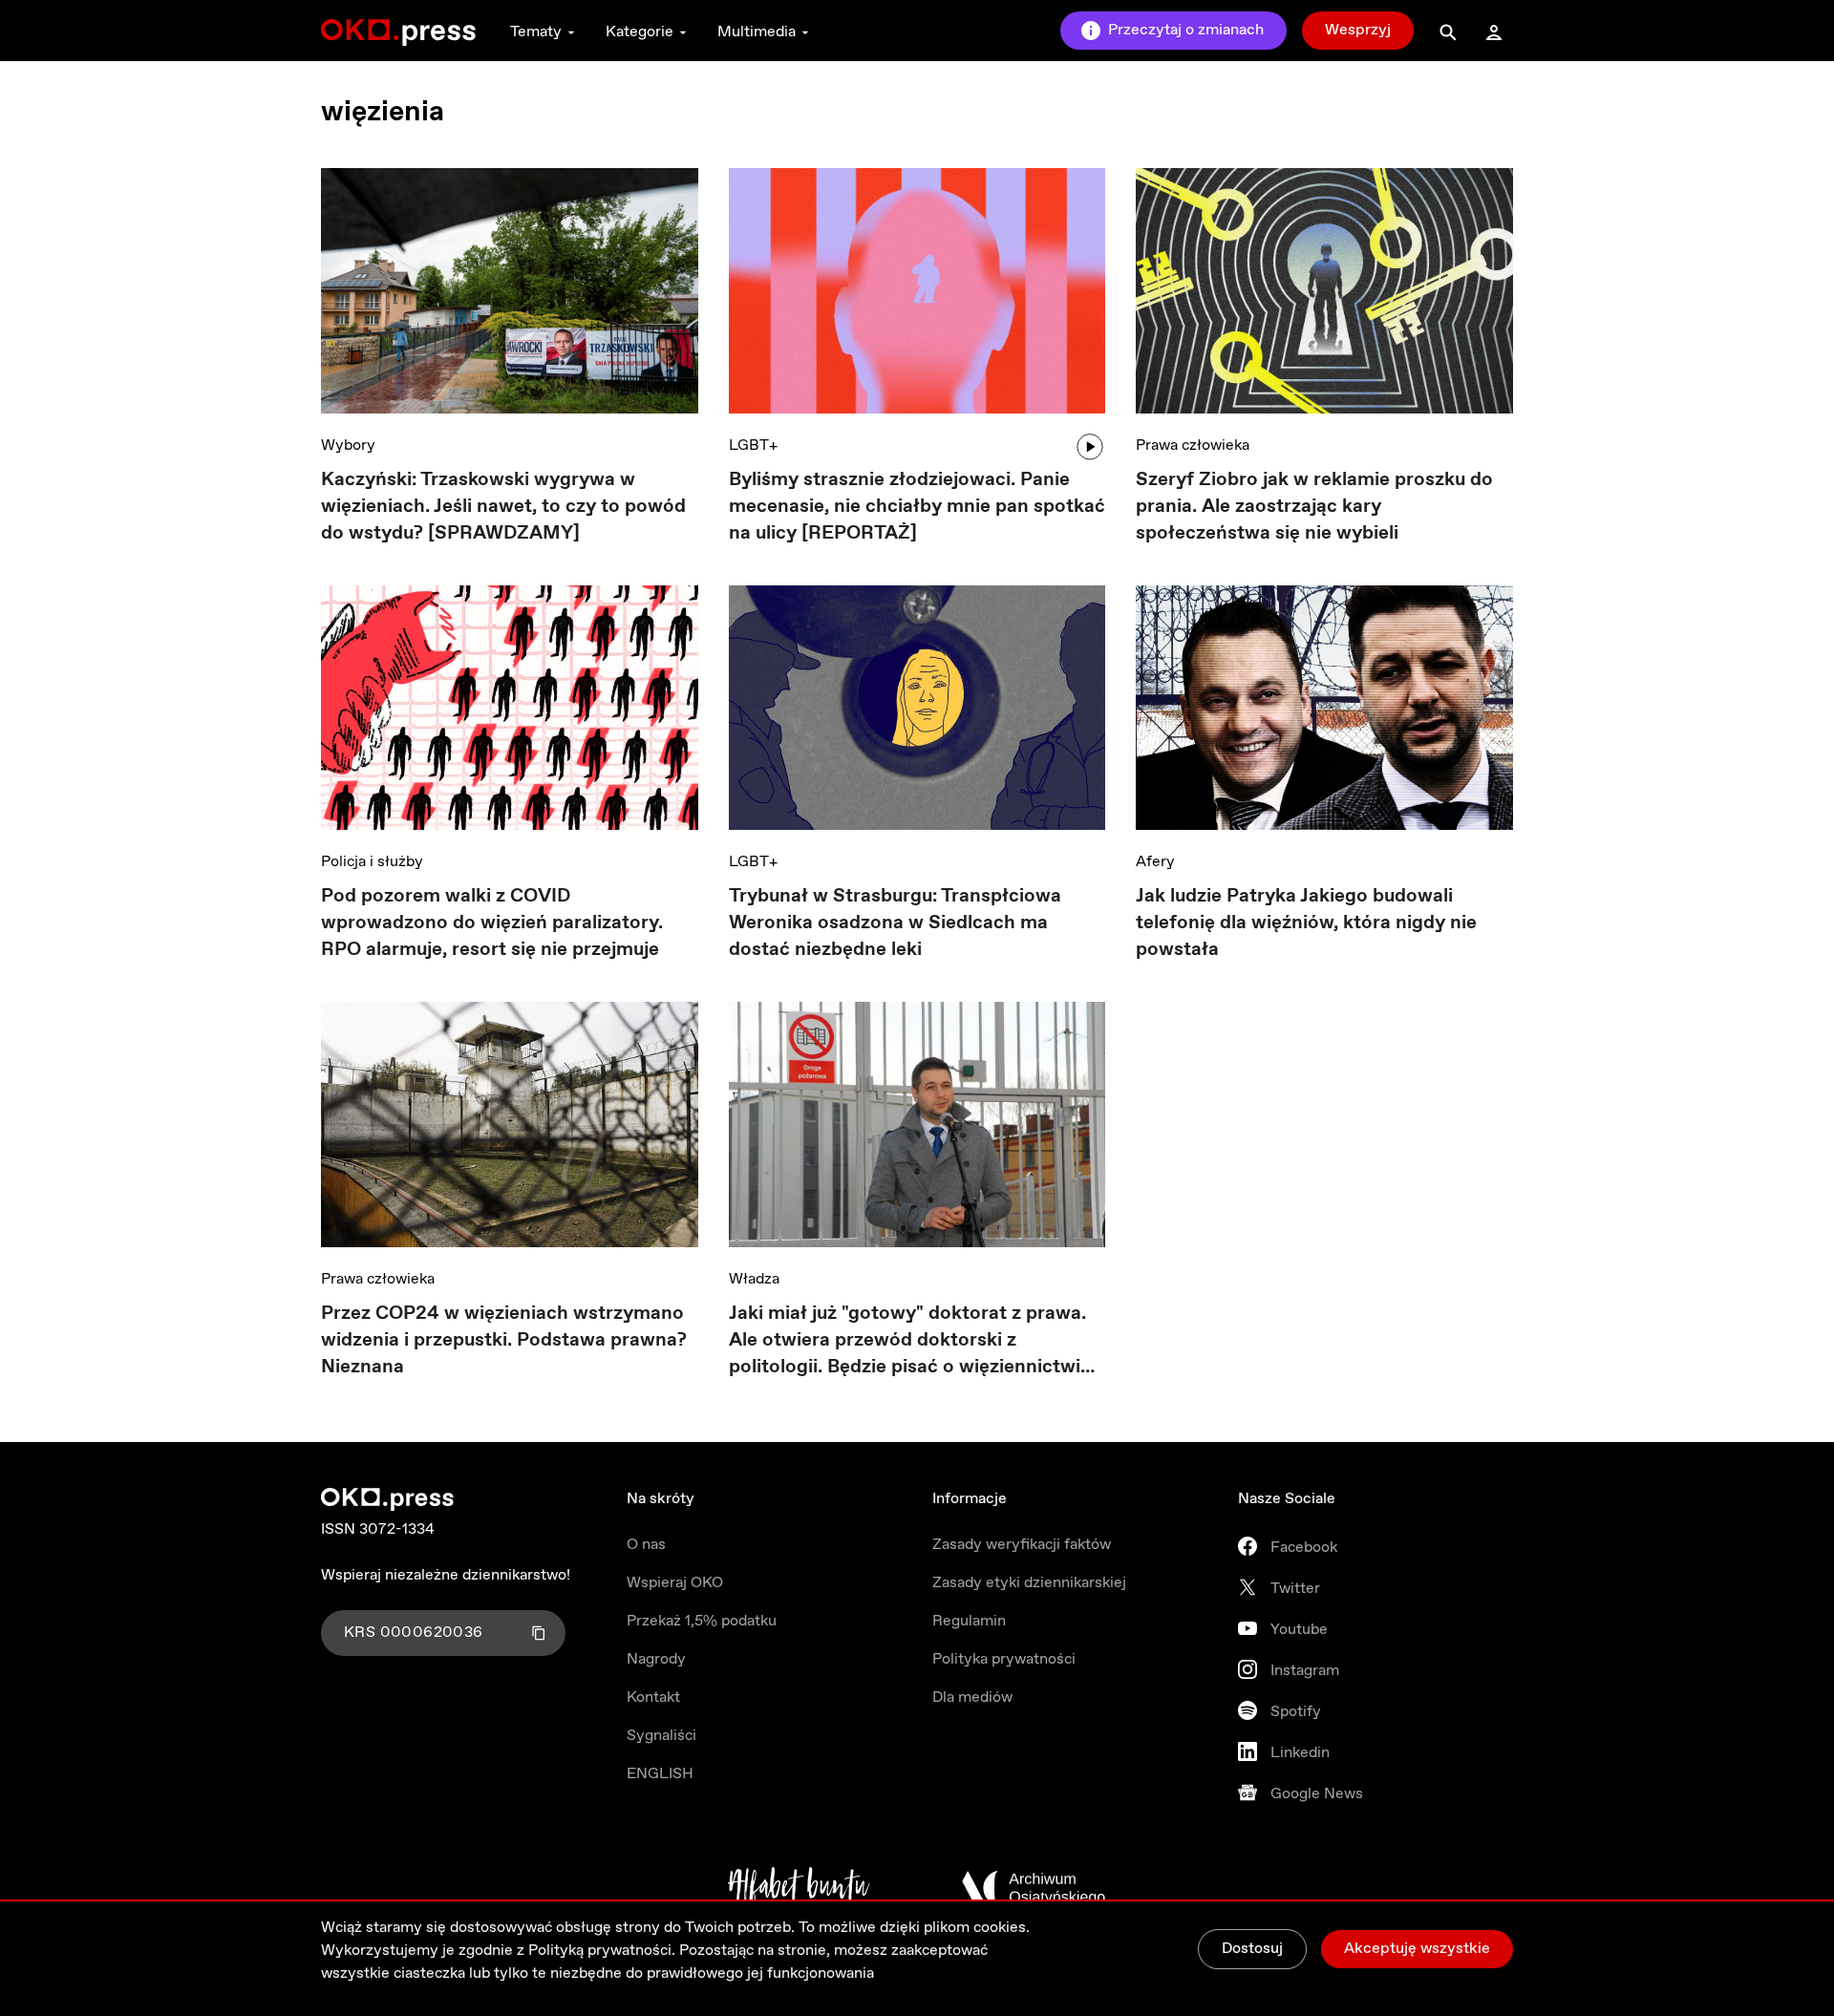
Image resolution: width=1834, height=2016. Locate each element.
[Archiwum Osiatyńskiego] (1034, 1888)
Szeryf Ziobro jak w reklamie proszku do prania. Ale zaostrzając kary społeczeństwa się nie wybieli (1314, 507)
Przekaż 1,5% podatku (702, 1621)
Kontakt (653, 1698)
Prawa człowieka (1193, 446)
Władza (754, 1279)
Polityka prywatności (1004, 1659)
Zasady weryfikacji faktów (1022, 1545)
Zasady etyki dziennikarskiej (1029, 1583)
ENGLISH (660, 1774)
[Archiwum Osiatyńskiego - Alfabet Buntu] (799, 1888)
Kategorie (640, 32)
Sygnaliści (661, 1736)
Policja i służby (372, 862)
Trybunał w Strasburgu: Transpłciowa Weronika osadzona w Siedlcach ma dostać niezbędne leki (895, 923)
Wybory (348, 446)
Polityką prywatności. (602, 1951)
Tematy (536, 32)
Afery (1155, 862)
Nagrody (656, 1659)
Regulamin (969, 1621)
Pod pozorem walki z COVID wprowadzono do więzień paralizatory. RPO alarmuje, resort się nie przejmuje (492, 923)
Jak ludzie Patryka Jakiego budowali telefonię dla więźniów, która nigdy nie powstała (1306, 923)
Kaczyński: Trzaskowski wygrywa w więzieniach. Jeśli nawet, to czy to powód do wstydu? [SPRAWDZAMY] (503, 507)
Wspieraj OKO (675, 1583)
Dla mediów (972, 1698)
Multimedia (757, 32)
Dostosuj (1252, 1949)
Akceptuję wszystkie (1417, 1949)
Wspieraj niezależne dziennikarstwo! (446, 1575)
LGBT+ (753, 446)
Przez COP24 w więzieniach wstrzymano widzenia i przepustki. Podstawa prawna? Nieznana (504, 1340)
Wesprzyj (1358, 30)
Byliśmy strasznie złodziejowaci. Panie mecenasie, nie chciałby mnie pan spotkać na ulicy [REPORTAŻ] (917, 507)
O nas (646, 1545)
